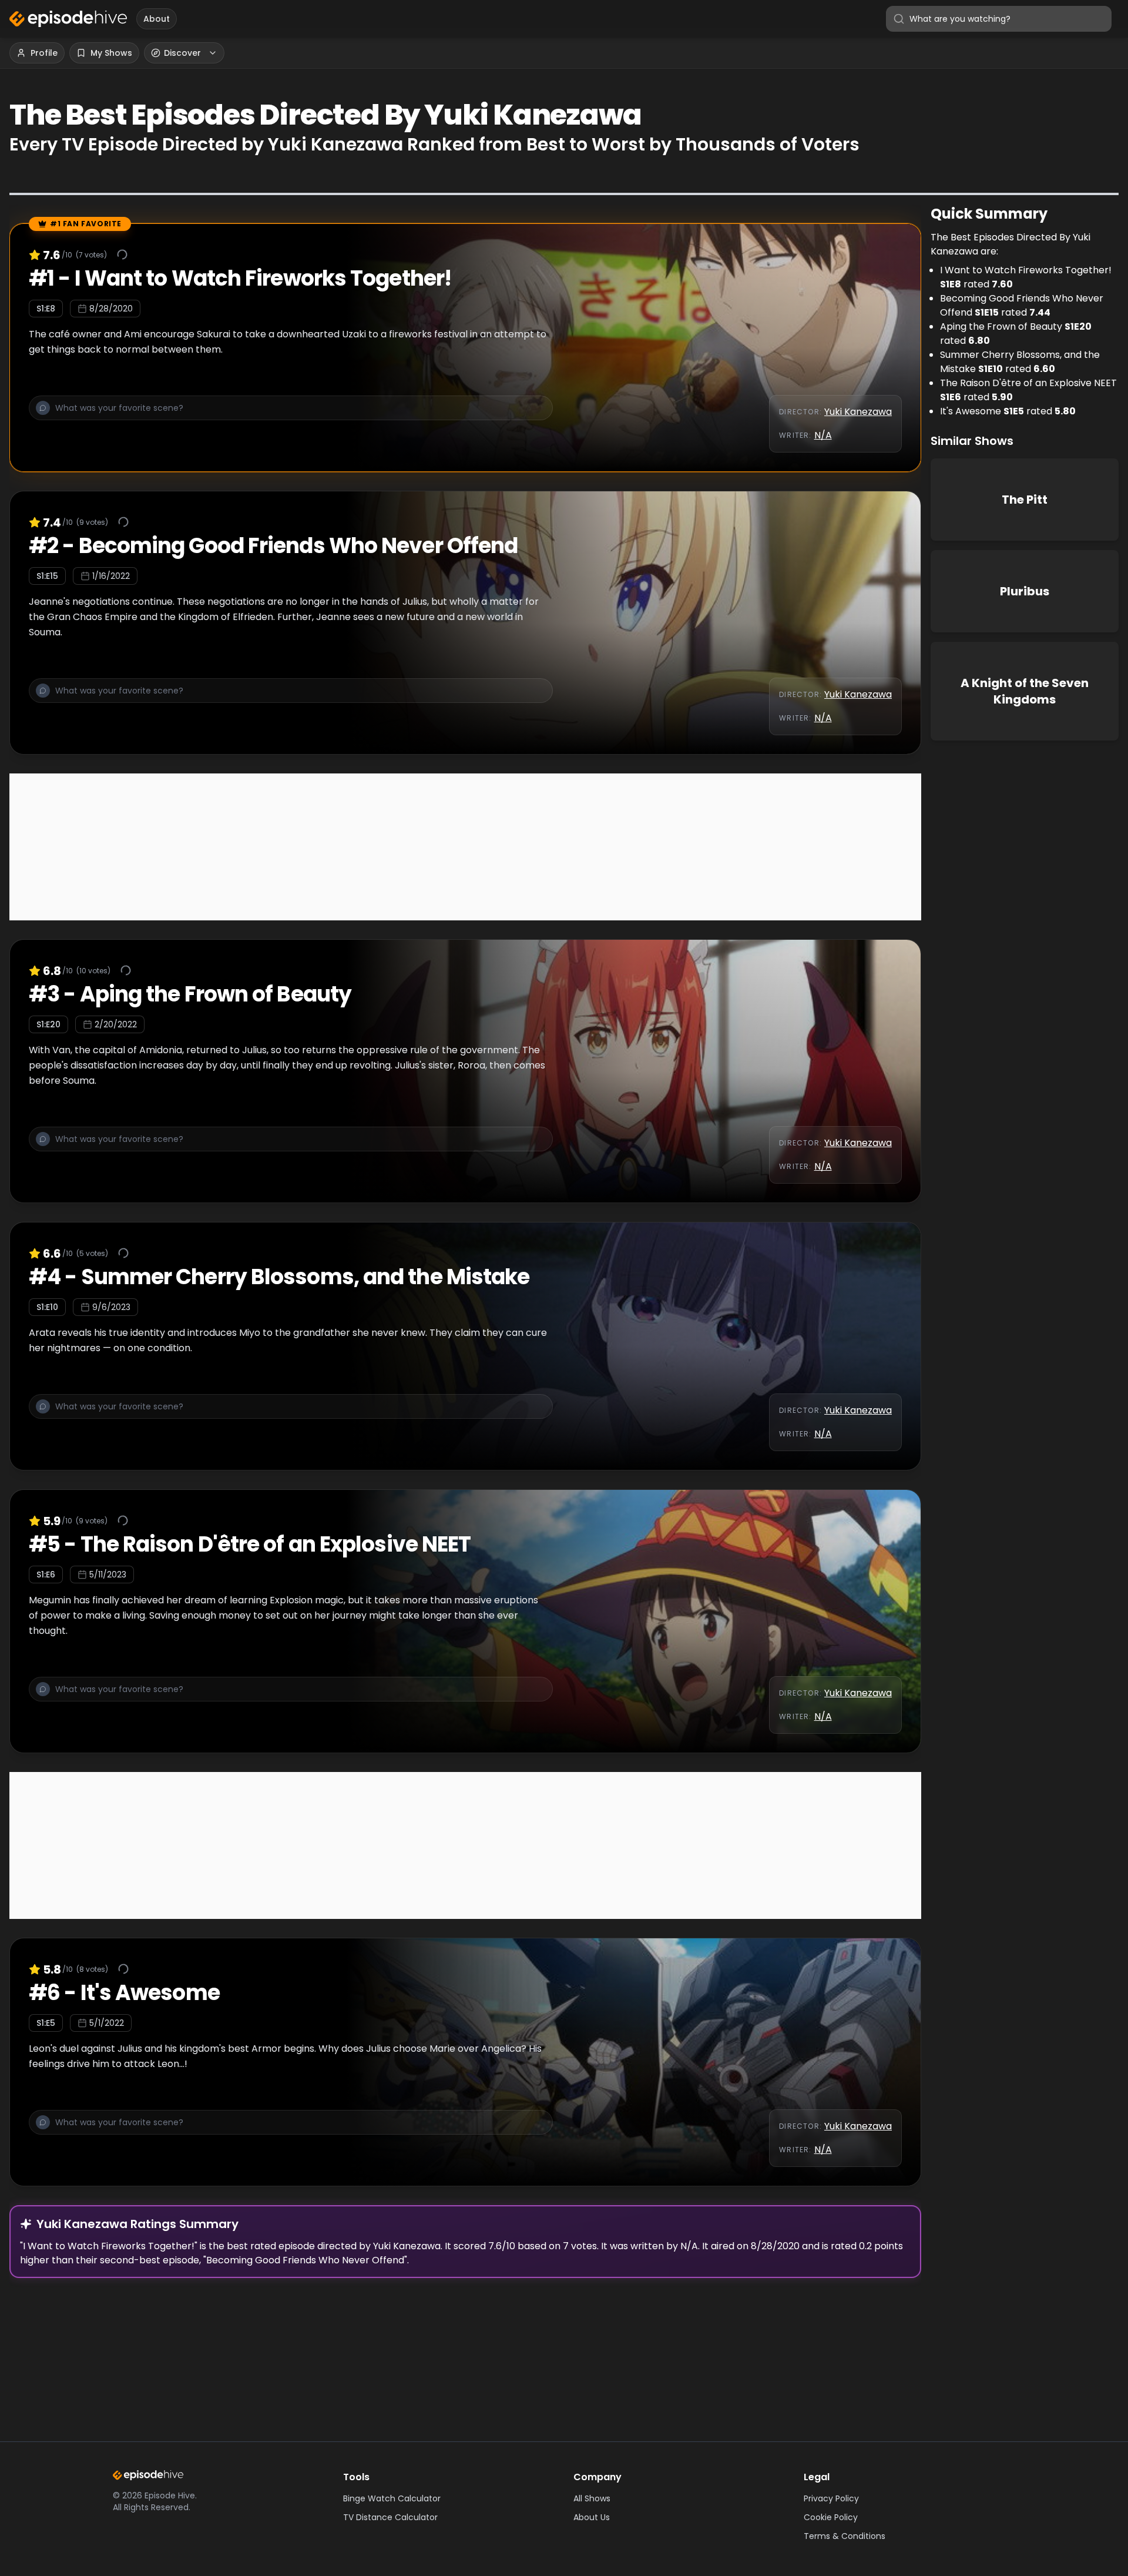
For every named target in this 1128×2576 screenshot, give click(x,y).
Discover (182, 53)
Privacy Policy (831, 2498)
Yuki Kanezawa (858, 412)
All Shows (592, 2498)
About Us (592, 2517)
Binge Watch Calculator (392, 2498)
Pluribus (1025, 591)
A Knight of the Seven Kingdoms (1025, 691)
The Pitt (1025, 500)
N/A (823, 435)
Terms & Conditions (845, 2536)
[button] (291, 414)
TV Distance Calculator (390, 2517)
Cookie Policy (831, 2517)
